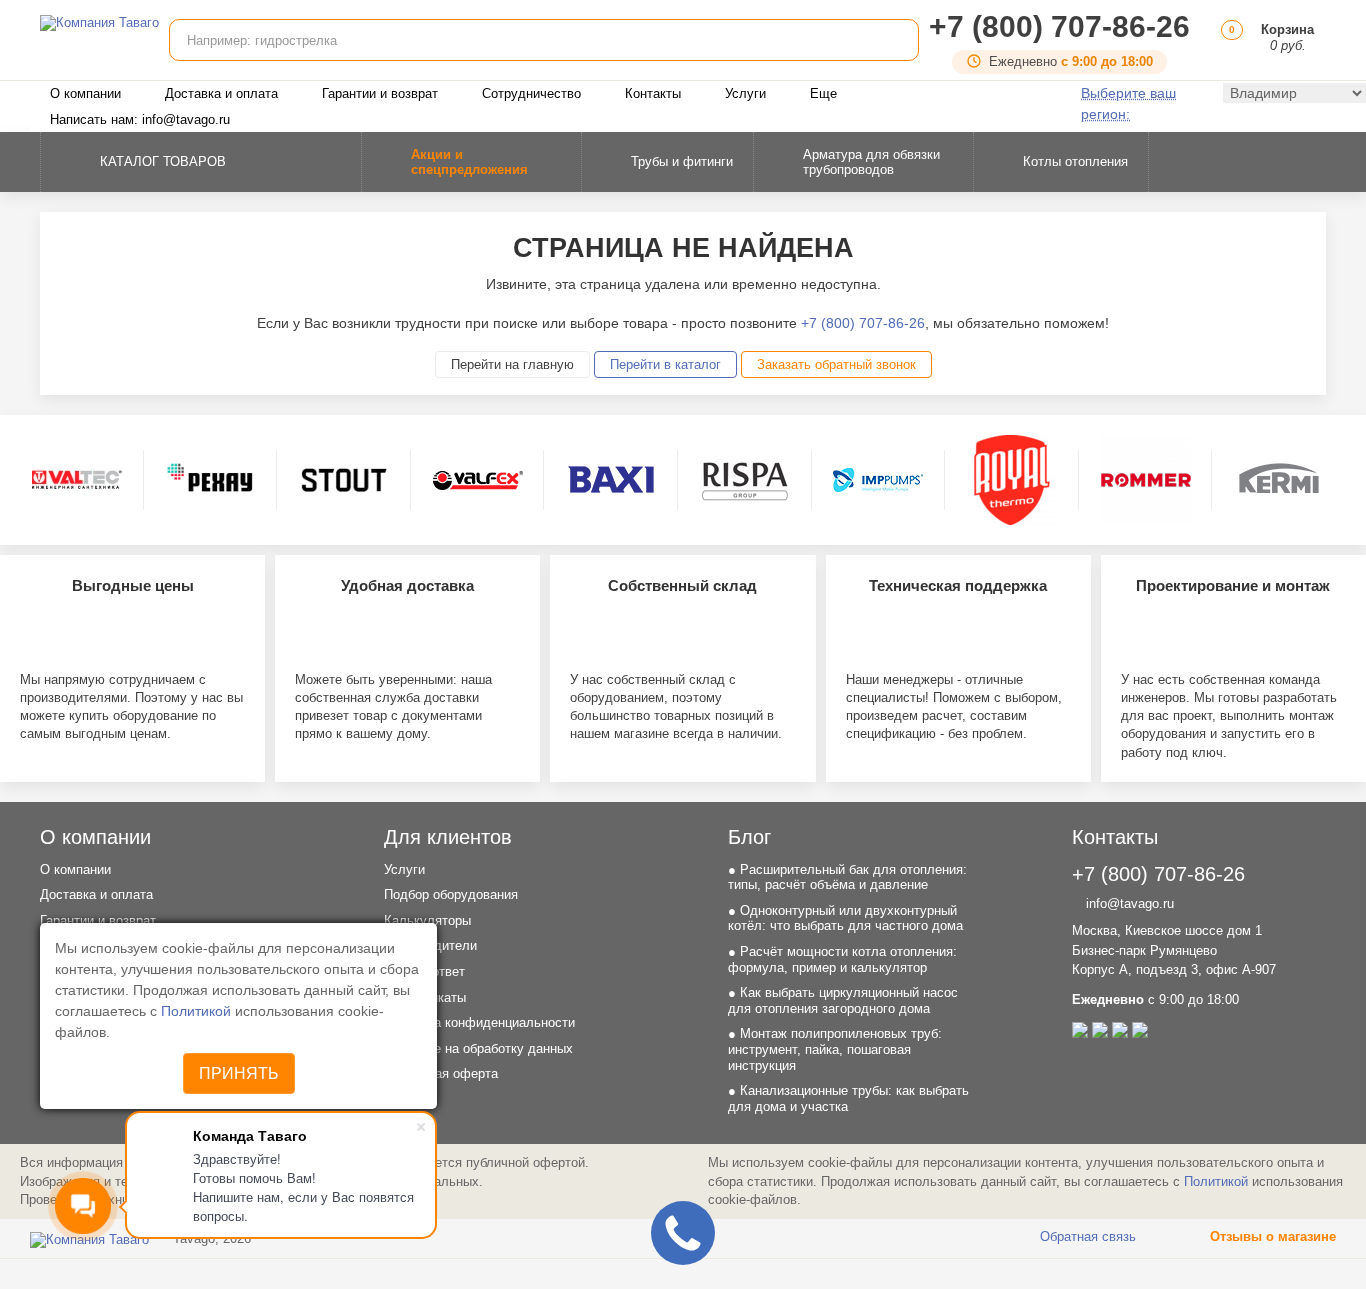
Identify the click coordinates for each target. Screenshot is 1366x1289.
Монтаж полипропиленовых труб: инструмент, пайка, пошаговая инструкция (835, 1049)
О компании (85, 93)
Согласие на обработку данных (478, 1048)
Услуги (745, 93)
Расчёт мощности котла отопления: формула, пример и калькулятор (842, 959)
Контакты (653, 93)
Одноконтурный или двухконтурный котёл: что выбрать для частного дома (845, 918)
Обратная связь (1086, 1236)
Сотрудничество (531, 93)
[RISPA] (745, 480)
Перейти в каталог (665, 364)
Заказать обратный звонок (836, 364)
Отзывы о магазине (1271, 1236)
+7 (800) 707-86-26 (1059, 26)
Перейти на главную (512, 364)
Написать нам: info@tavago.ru (140, 119)
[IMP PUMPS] (878, 480)
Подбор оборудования (451, 894)
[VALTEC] (77, 480)
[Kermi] (1279, 480)
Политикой (198, 1011)
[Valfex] (478, 480)
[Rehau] (210, 480)
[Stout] (344, 480)
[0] (1228, 45)
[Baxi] (611, 480)
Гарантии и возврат (380, 93)
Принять (239, 1073)
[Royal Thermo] (1012, 480)
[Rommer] (1146, 480)
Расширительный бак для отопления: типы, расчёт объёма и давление (847, 877)
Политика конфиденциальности (479, 1022)
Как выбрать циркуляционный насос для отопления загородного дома (843, 1000)
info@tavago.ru (1128, 903)
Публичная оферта (441, 1073)
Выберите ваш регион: (1128, 103)
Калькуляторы (427, 920)
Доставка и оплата (221, 93)
